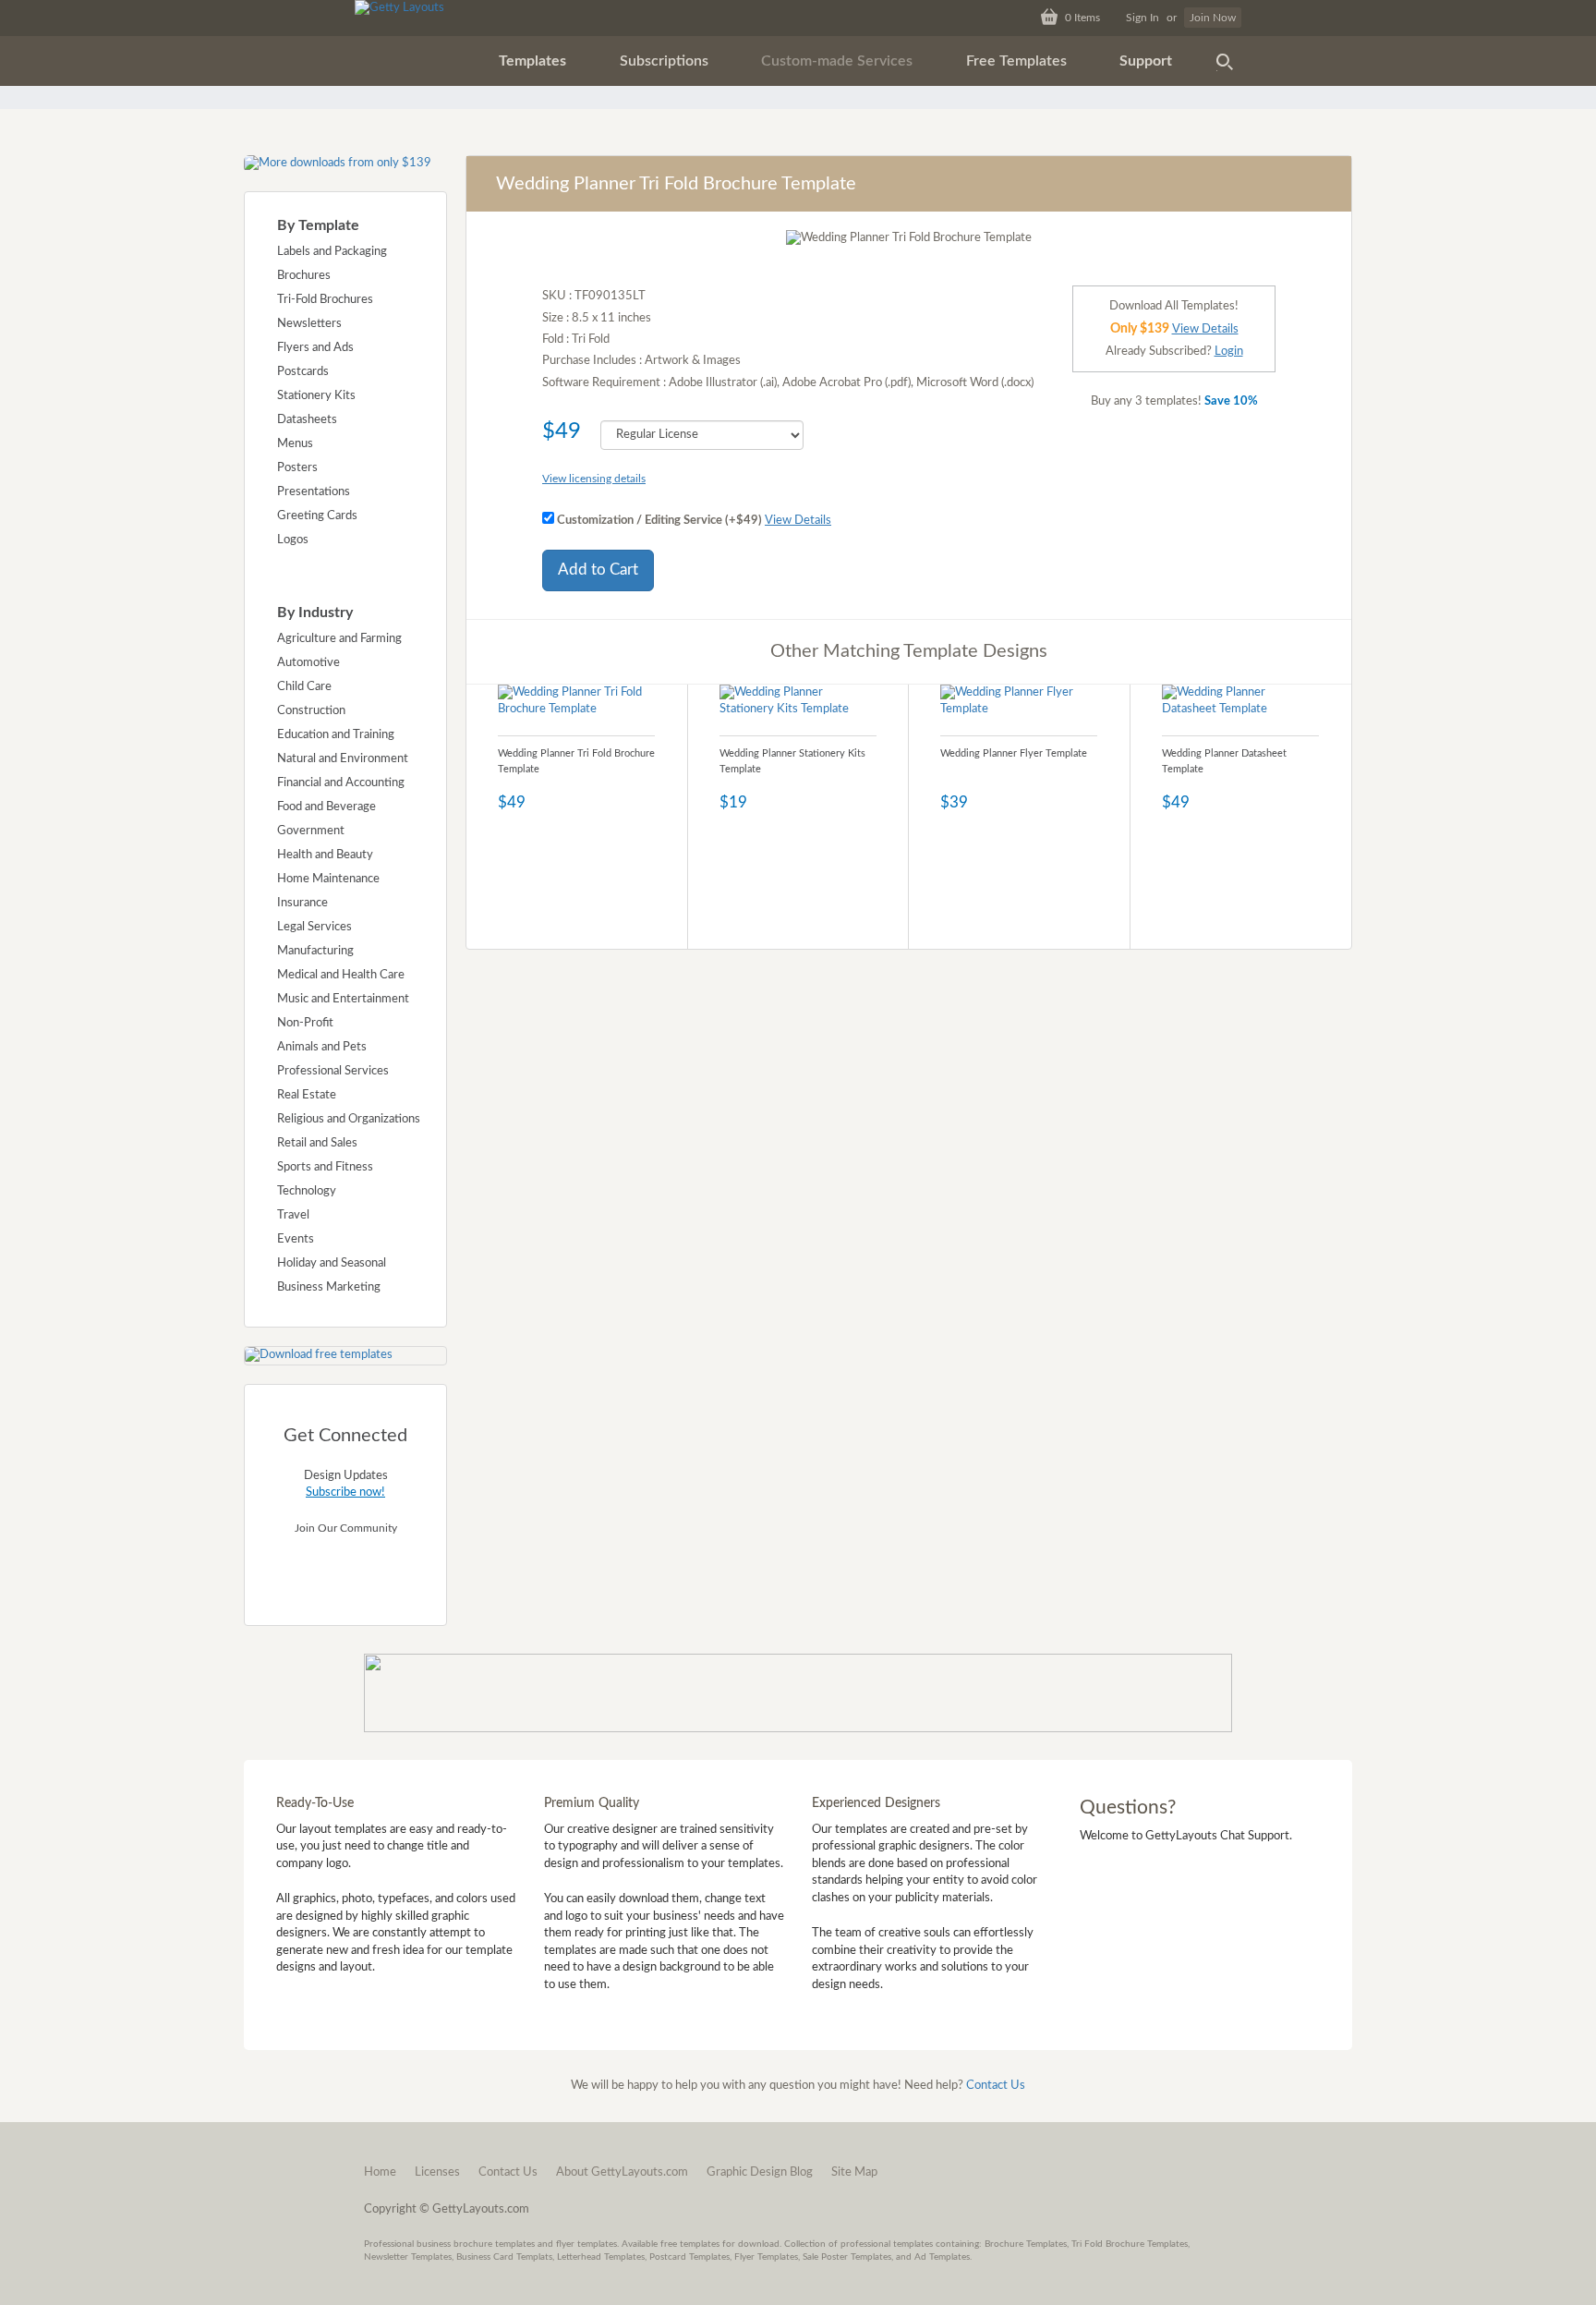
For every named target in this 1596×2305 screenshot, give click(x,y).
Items (1082, 18)
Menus (295, 444)
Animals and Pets (322, 1047)
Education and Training (336, 735)
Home (380, 2172)
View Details (798, 521)
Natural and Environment (343, 759)
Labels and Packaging (332, 252)
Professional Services (333, 1071)
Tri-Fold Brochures (325, 300)
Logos (293, 540)
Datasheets (307, 420)
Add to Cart (598, 570)
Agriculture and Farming (339, 639)
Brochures (304, 276)
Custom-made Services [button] (837, 61)
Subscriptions (664, 61)
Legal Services (314, 927)
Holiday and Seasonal (332, 1263)
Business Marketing (329, 1287)
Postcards (303, 372)
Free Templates (1016, 61)
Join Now (1213, 18)
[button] (532, 61)
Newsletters (309, 324)
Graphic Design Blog (760, 2172)
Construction (311, 711)
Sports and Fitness (325, 1167)
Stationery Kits (316, 396)
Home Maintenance (328, 879)
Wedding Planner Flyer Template (1014, 753)
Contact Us (996, 2086)
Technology (307, 1191)
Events (296, 1239)
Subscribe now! (345, 1492)
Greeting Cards (317, 516)
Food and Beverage (326, 807)
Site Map (854, 2172)
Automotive (308, 663)
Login (1229, 352)
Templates (532, 61)
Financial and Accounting (341, 783)
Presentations (314, 492)
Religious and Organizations (349, 1119)
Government (311, 831)
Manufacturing (315, 951)
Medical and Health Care (341, 975)
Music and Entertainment (343, 999)
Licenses (437, 2172)
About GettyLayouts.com (622, 2172)
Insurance (302, 903)
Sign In (1143, 18)
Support (1146, 61)
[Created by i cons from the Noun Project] (1225, 61)
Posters (297, 468)
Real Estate (307, 1095)
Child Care (304, 687)
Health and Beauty (325, 855)
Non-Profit (305, 1023)
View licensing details (594, 479)
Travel (293, 1215)
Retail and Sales (317, 1143)
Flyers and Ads (315, 348)
